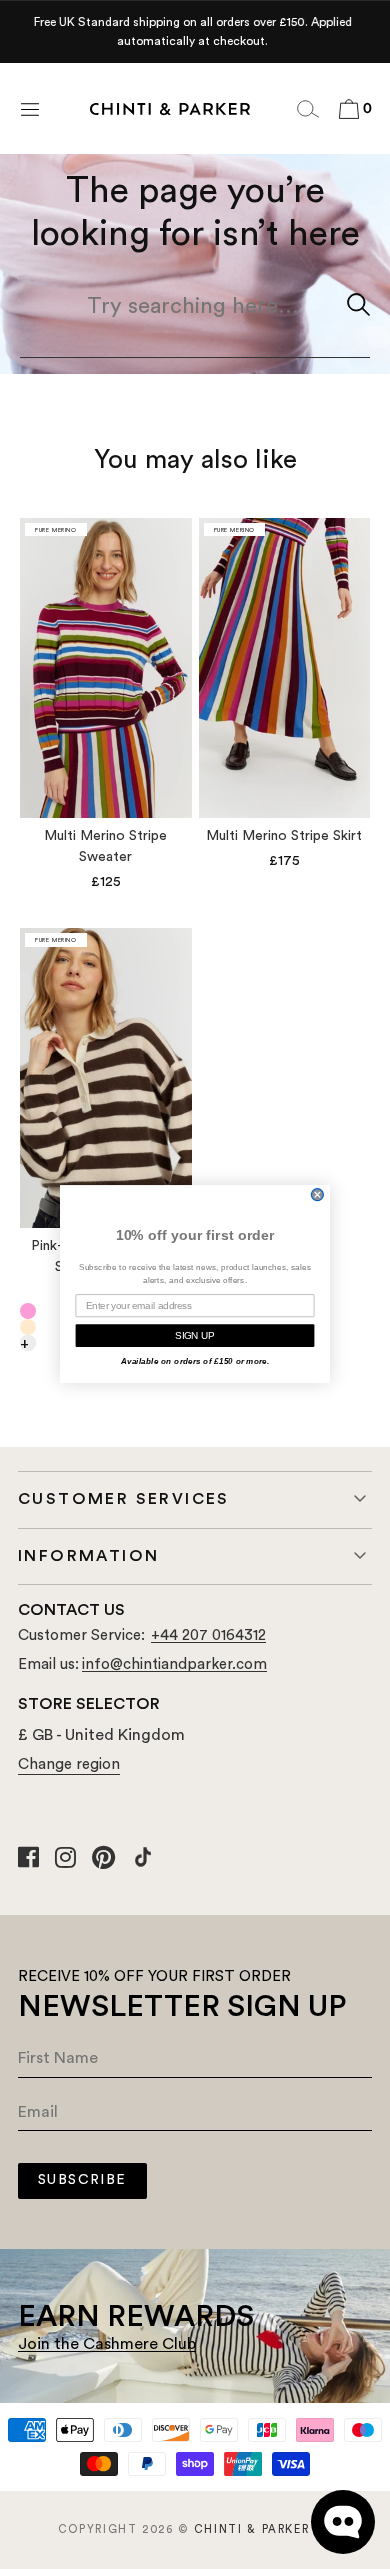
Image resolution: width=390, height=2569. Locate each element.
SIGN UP (195, 1336)
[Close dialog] (317, 1194)
